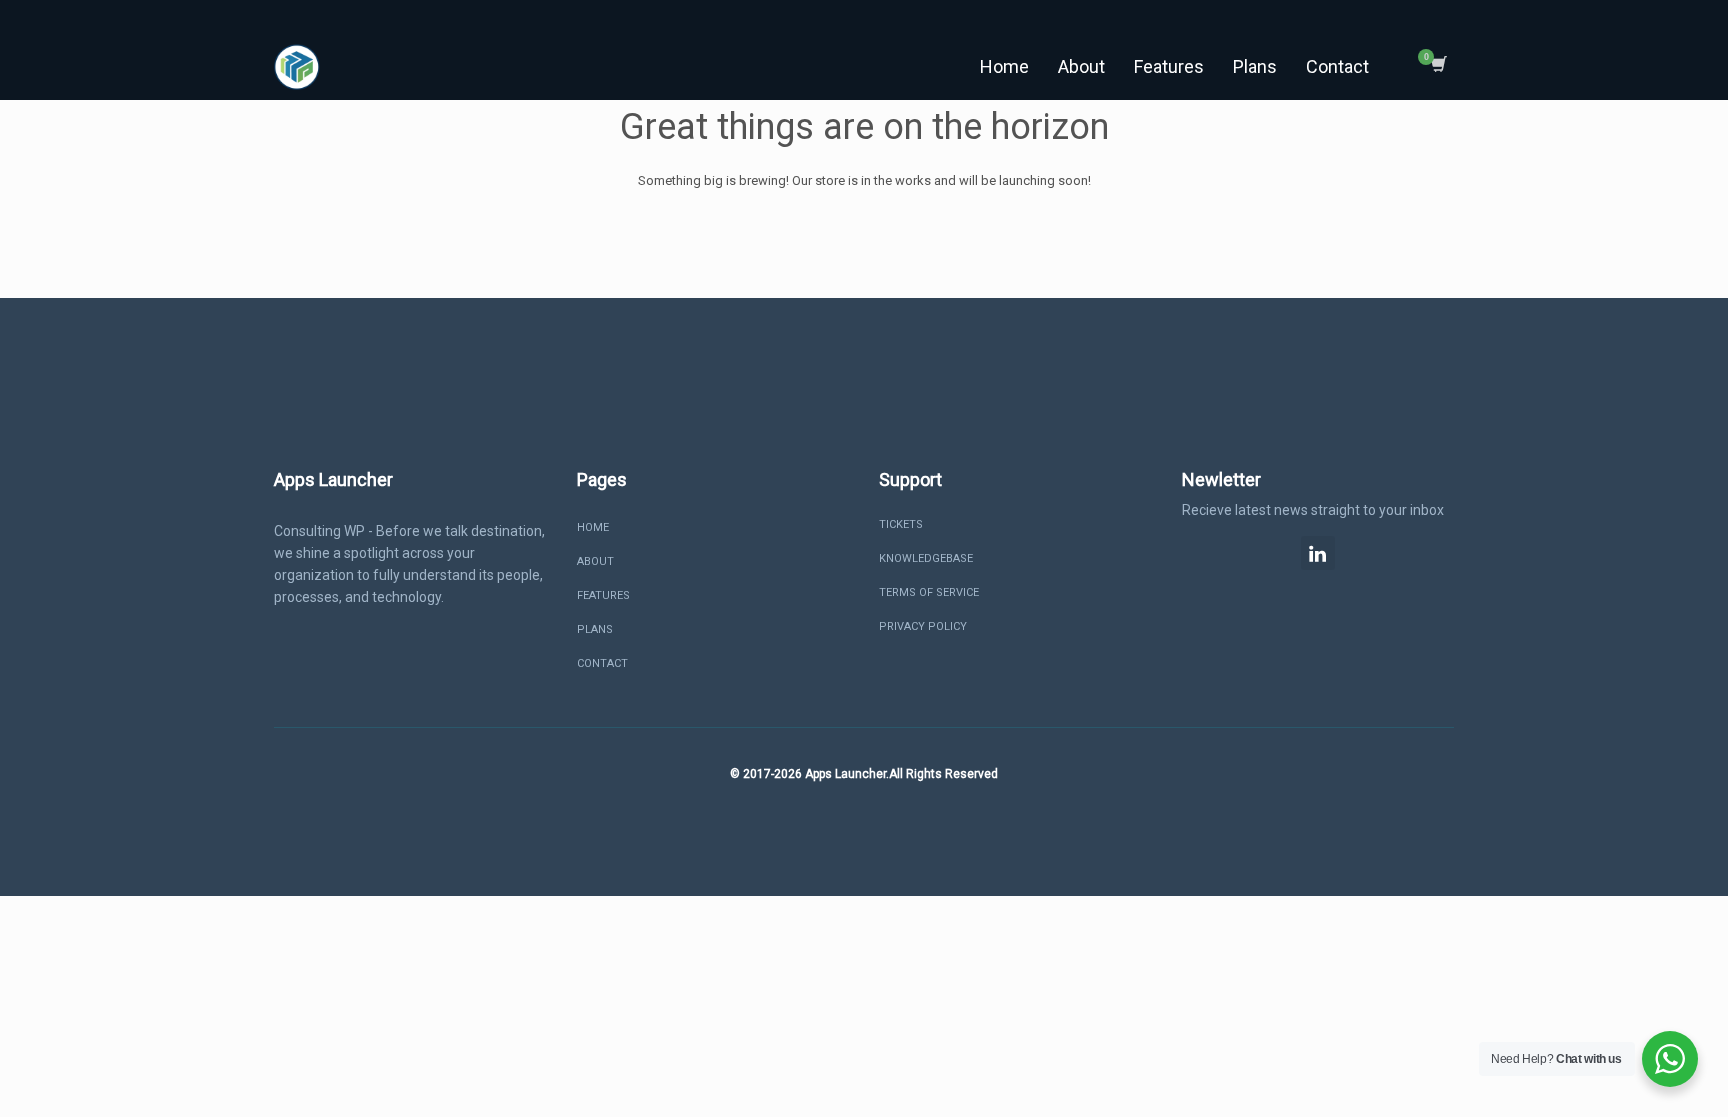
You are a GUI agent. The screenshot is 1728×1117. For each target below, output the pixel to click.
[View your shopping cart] (1437, 67)
